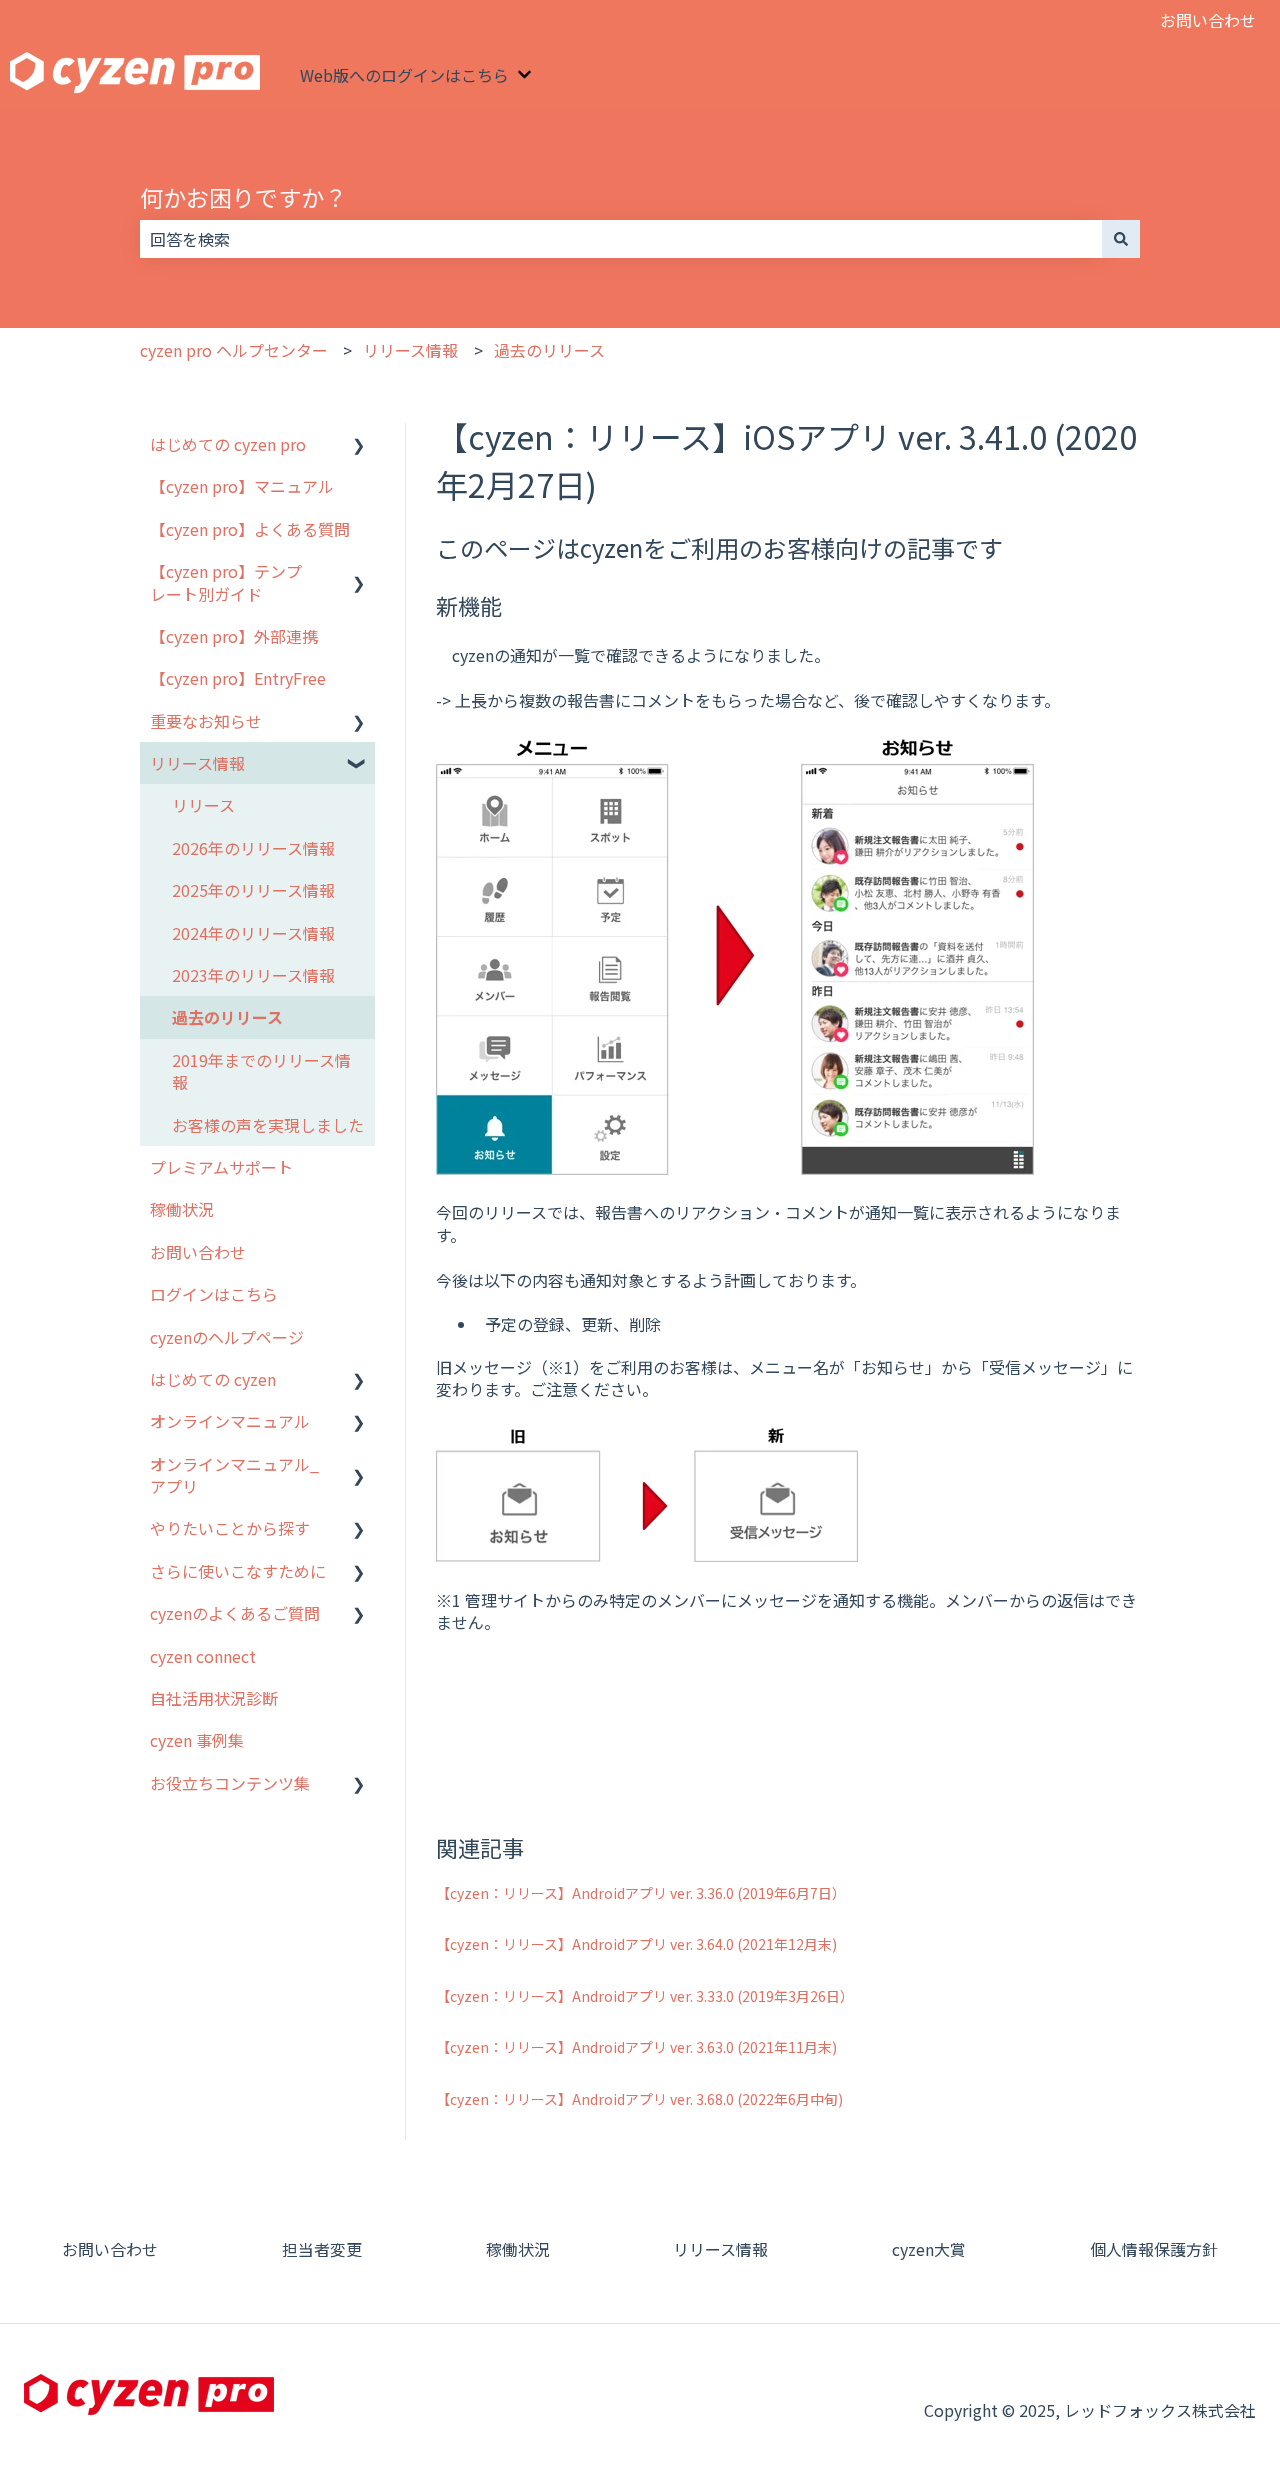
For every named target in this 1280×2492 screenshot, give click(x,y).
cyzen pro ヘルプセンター (234, 350)
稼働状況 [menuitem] (182, 1209)
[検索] (1121, 239)
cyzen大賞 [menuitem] (929, 2249)
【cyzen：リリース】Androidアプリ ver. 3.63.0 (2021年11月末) (636, 2047)
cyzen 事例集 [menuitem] (197, 1740)
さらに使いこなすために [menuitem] (238, 1571)
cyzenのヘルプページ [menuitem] (227, 1337)
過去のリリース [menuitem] (227, 1017)
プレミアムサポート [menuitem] (221, 1167)
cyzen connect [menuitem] (203, 1656)
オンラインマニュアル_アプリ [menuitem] (234, 1475)
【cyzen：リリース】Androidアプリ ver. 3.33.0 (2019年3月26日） (645, 1996)
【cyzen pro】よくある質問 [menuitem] (250, 529)
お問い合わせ (1208, 20)
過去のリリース (549, 350)
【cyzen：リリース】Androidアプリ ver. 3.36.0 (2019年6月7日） (641, 1893)
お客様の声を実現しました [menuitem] (268, 1125)
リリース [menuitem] (203, 805)
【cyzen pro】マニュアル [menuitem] (242, 486)
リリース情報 (410, 350)
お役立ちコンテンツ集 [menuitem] (230, 1783)
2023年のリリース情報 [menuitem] (253, 975)
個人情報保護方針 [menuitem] (1154, 2249)
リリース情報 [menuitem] (197, 763)
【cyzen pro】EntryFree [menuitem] (238, 678)
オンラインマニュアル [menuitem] (230, 1421)
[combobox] (621, 239)
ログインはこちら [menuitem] (214, 1294)
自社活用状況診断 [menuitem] (214, 1698)
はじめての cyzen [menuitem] (213, 1379)
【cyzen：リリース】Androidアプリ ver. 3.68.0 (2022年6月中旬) (639, 2099)
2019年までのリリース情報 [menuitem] (261, 1071)
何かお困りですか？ (243, 197)
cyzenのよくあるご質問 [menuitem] (235, 1613)
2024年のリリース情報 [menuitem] (253, 933)
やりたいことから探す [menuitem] (230, 1528)
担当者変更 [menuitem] (322, 2249)
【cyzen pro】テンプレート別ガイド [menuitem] (226, 582)
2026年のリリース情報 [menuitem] (253, 848)
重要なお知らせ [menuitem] (206, 721)
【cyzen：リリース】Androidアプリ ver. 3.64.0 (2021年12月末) (636, 1944)
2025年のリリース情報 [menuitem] (253, 890)
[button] (359, 445)
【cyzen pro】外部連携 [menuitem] (234, 636)
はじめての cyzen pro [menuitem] (228, 444)
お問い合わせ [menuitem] (198, 1252)
